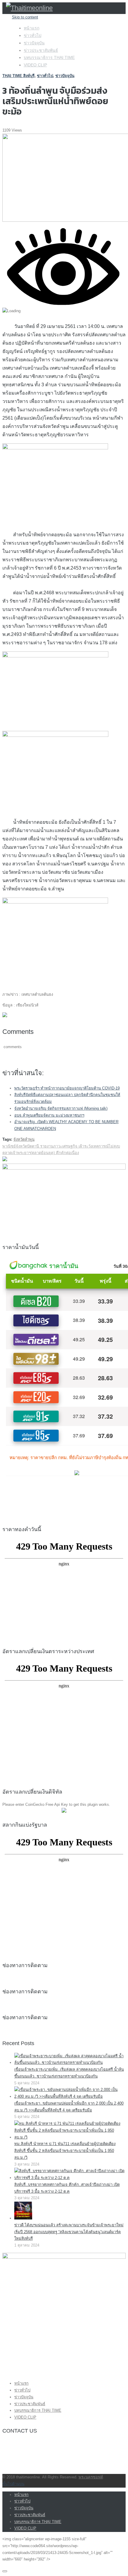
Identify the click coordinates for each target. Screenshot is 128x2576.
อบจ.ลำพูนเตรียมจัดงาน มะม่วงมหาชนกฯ (49, 1115)
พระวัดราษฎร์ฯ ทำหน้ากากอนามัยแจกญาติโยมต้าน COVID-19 (67, 1088)
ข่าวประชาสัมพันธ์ (41, 50)
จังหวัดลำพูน (24, 1139)
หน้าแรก (32, 28)
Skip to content (25, 17)
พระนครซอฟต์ (91, 2477)
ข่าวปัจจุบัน (34, 43)
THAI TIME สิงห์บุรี (18, 76)
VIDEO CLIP (35, 65)
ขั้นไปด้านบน (13, 2484)
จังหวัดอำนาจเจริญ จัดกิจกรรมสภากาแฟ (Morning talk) (61, 1108)
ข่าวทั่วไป (33, 35)
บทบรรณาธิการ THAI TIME (49, 57)
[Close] (5, 2571)
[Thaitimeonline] (29, 8)
